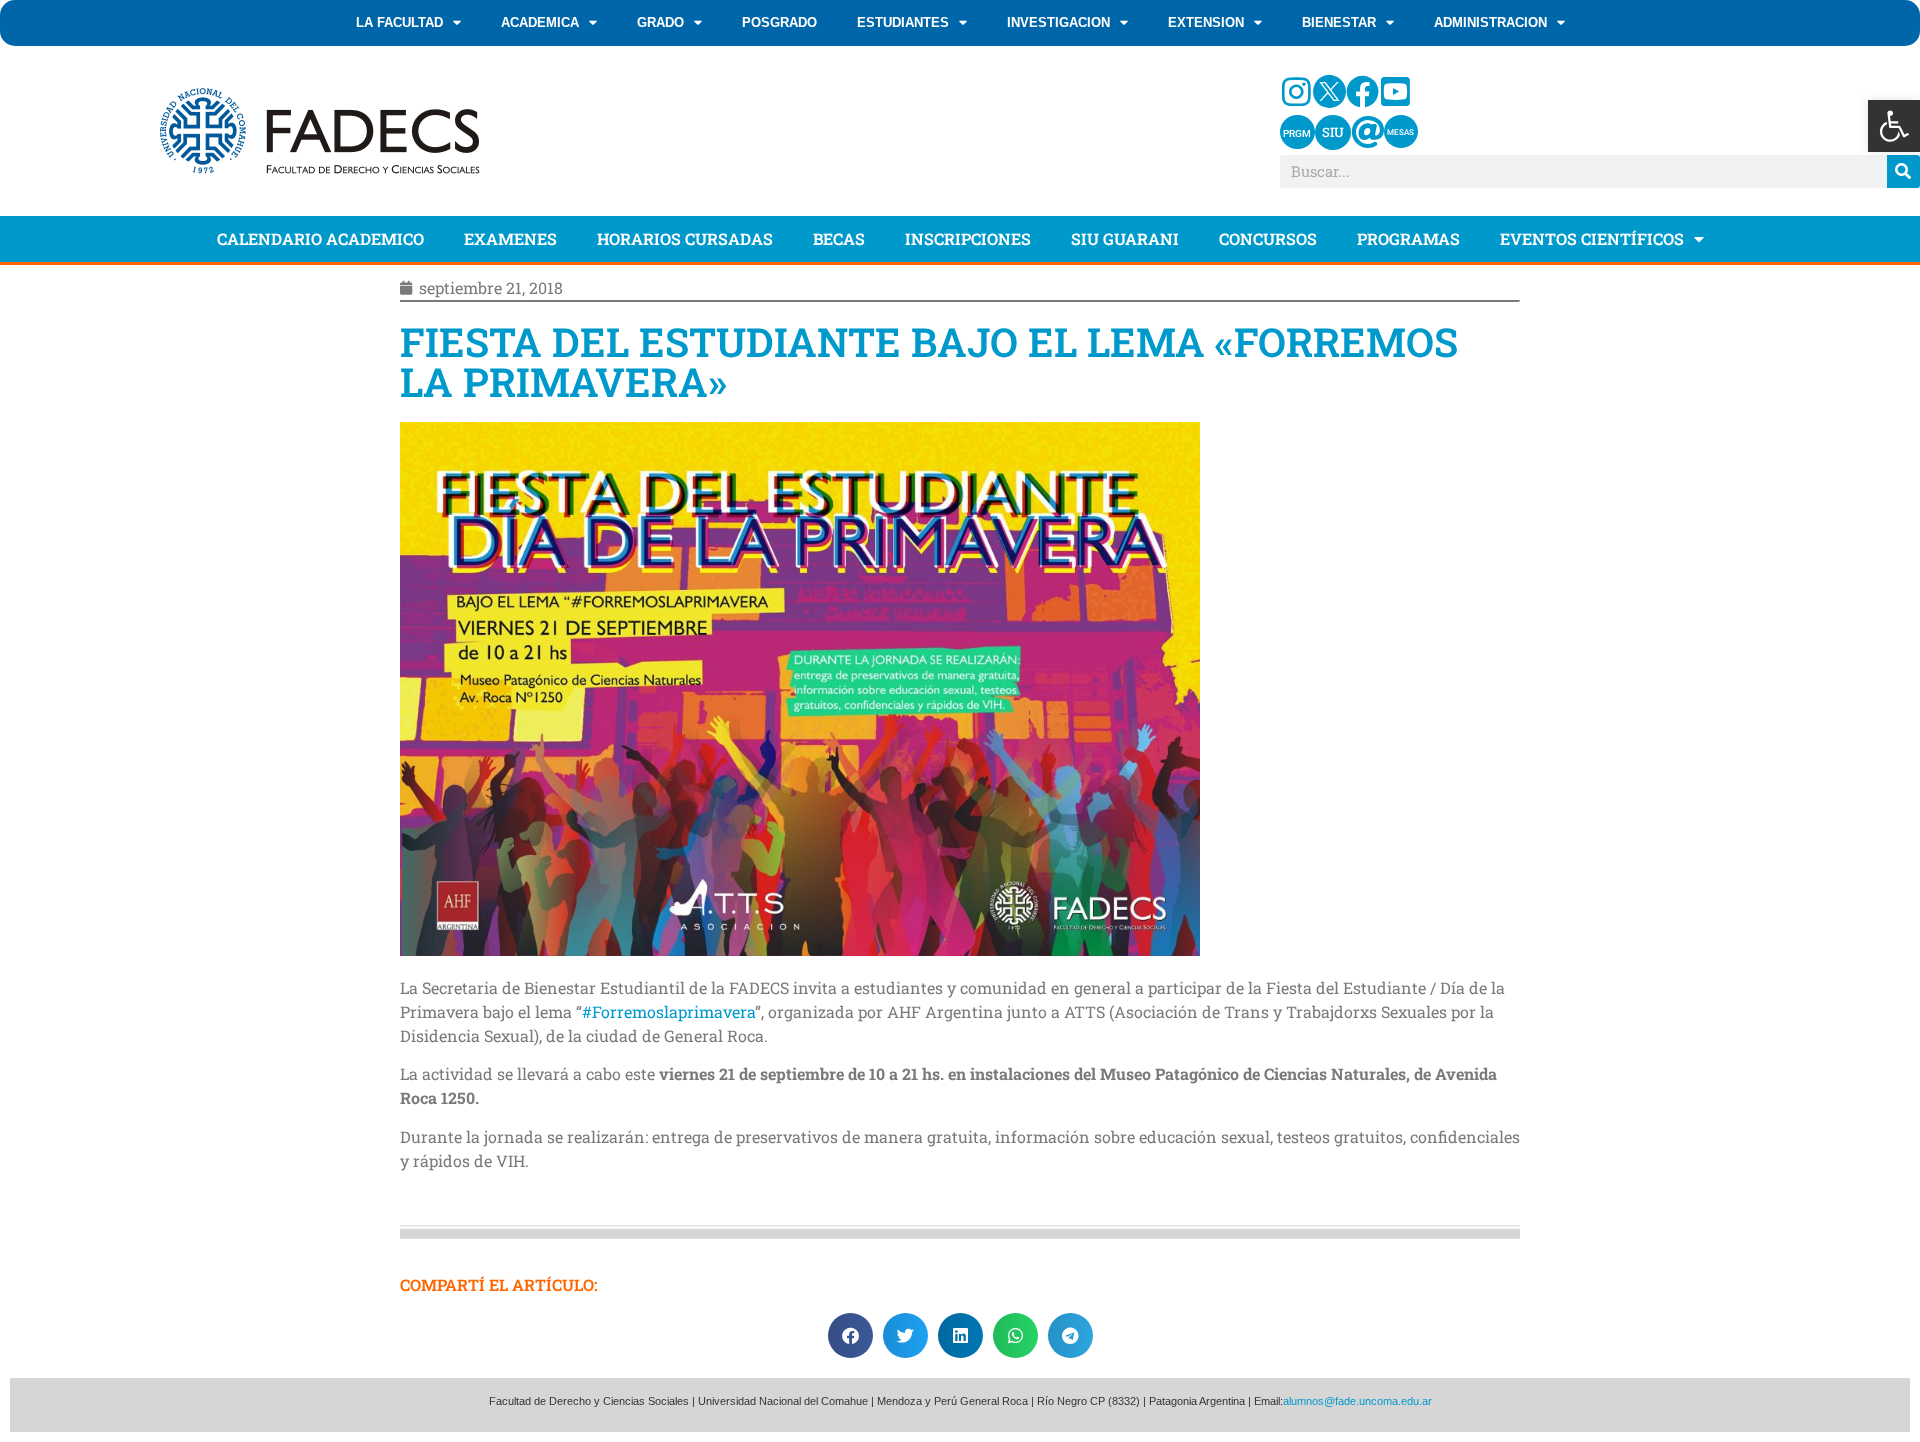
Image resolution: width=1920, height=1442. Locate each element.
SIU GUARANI (1125, 238)
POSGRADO (779, 22)
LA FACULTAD (399, 22)
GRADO (660, 22)
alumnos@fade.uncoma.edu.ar (1357, 1401)
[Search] (1903, 171)
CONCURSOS (1268, 238)
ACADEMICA (540, 22)
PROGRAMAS (1408, 238)
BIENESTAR (1339, 22)
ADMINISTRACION (1490, 22)
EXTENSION (1206, 22)
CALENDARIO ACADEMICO (320, 238)
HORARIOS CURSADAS (685, 238)
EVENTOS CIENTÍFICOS (1592, 238)
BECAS (839, 238)
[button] (1894, 126)
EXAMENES (510, 238)
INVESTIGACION (1058, 22)
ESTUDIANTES (903, 22)
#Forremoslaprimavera (668, 1011)
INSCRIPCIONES (968, 238)
